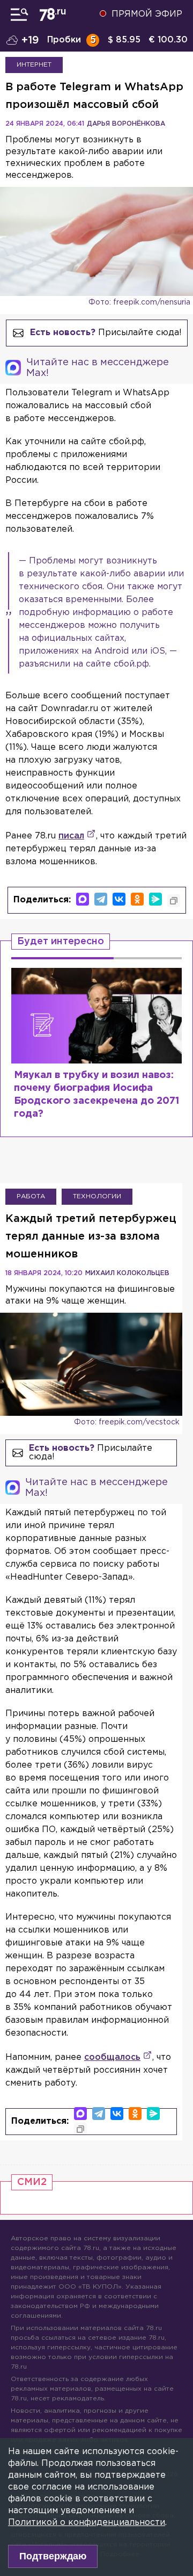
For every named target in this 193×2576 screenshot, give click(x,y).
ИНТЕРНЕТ (34, 65)
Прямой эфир (147, 14)
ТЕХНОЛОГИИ (97, 1196)
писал (71, 836)
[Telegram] (101, 899)
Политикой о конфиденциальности (87, 2523)
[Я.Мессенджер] (155, 899)
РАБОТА (31, 1196)
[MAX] (83, 899)
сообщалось (112, 2057)
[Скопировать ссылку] (174, 901)
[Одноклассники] (137, 899)
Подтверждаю (53, 2556)
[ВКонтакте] (119, 899)
